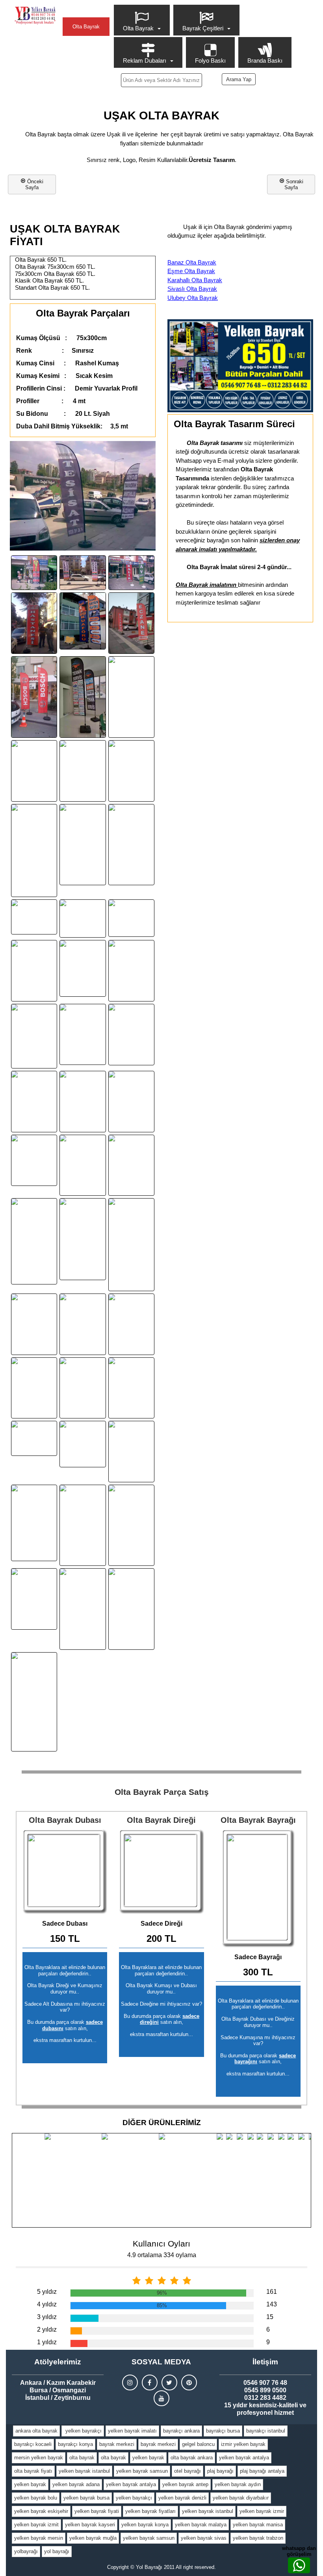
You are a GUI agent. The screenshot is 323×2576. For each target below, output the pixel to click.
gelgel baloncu (198, 2444)
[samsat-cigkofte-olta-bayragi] (131, 697)
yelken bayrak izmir (262, 2511)
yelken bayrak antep (185, 2484)
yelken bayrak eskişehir (41, 2511)
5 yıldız (47, 2292)
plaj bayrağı (220, 2471)
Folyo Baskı (210, 60)
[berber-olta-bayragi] (34, 851)
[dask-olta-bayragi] (83, 1525)
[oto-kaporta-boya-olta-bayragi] (131, 1452)
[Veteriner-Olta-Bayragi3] (34, 1241)
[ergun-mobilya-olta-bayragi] (83, 1388)
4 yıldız (47, 2304)
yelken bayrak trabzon (258, 2538)
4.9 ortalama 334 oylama (162, 2255)
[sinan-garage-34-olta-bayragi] (131, 971)
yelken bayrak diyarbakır (241, 2498)
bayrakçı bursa (223, 2431)
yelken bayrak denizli (182, 2498)
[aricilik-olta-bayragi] (131, 1609)
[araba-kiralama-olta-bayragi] (131, 1388)
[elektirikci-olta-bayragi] (83, 1239)
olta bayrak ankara (192, 2458)
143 (272, 2304)
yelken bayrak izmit (36, 2525)
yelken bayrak (148, 2458)
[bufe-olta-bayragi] (34, 771)
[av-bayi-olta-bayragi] (131, 573)
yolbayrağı (26, 2551)
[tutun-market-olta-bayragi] (34, 1160)
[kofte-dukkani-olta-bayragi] (131, 1035)
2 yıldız (47, 2329)
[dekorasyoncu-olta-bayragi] (131, 1165)
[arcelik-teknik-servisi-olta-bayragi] (83, 697)
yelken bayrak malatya (201, 2525)
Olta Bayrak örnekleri (86, 30)
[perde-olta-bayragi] (34, 1438)
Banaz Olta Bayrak (192, 262)
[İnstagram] (130, 2382)
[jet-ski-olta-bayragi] (34, 1702)
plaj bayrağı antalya (262, 2471)
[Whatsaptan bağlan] (299, 2565)
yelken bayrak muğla (93, 2538)
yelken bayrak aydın (238, 2484)
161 (272, 2292)
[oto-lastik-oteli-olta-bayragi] (83, 1444)
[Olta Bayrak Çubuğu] (161, 1872)
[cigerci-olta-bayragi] (131, 771)
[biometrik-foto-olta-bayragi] (83, 919)
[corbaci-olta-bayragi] (34, 971)
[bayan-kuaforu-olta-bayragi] (83, 621)
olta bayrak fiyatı (33, 2471)
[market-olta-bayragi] (131, 1245)
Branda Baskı (265, 60)
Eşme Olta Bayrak (191, 271)
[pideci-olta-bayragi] (34, 1388)
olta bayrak (82, 2458)
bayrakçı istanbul (266, 2431)
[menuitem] (143, 20)
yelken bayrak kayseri (90, 2525)
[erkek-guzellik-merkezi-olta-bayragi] (83, 968)
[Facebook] (150, 2382)
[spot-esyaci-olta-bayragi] (34, 1599)
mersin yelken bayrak (39, 2458)
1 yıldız (47, 2342)
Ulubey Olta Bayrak (193, 298)
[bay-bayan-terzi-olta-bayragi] (131, 1102)
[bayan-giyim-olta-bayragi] (83, 1102)
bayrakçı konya (75, 2444)
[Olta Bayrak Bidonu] (65, 1872)
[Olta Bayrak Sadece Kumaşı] (258, 1888)
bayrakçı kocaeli (33, 2444)
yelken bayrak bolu (36, 2498)
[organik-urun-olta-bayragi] (83, 845)
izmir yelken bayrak (243, 2444)
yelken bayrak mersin (39, 2538)
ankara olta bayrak (36, 2431)
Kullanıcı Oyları (161, 2244)
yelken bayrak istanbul (84, 2471)
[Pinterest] (189, 2382)
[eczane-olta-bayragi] (131, 623)
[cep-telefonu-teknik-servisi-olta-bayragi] (83, 573)
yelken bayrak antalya (244, 2458)
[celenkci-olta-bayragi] (83, 771)
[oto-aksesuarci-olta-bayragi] (131, 918)
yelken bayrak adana (76, 2484)
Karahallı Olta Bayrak (195, 280)
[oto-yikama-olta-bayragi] (34, 1102)
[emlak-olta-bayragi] (34, 917)
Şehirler (86, 10)
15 (270, 2317)
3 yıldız (47, 2317)
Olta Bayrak (138, 28)
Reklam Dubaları (145, 60)
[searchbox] (162, 80)
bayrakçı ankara (181, 2431)
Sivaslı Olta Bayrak (192, 289)
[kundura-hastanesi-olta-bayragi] (34, 623)
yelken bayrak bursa (86, 2498)
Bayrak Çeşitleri (203, 28)
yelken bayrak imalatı (132, 2431)
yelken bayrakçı (83, 2431)
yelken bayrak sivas (204, 2538)
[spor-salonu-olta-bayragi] (131, 1525)
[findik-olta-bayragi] (131, 1324)
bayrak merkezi (117, 2444)
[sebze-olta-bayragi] (34, 1523)
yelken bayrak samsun (142, 2471)
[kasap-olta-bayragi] (83, 1035)
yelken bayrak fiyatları (150, 2511)
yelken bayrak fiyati (97, 2511)
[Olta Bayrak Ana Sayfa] (35, 16)
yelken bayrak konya (145, 2525)
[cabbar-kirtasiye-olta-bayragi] (83, 1324)
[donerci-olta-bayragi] (131, 845)
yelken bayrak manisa (258, 2525)
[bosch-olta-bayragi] (34, 697)
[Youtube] (161, 2398)
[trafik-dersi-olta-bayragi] (83, 1609)
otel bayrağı (187, 2471)
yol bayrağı (57, 2551)
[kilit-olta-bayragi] (34, 573)
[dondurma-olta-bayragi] (83, 1165)
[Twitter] (169, 2382)
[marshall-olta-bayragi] (34, 1324)
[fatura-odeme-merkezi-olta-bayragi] (34, 1036)
